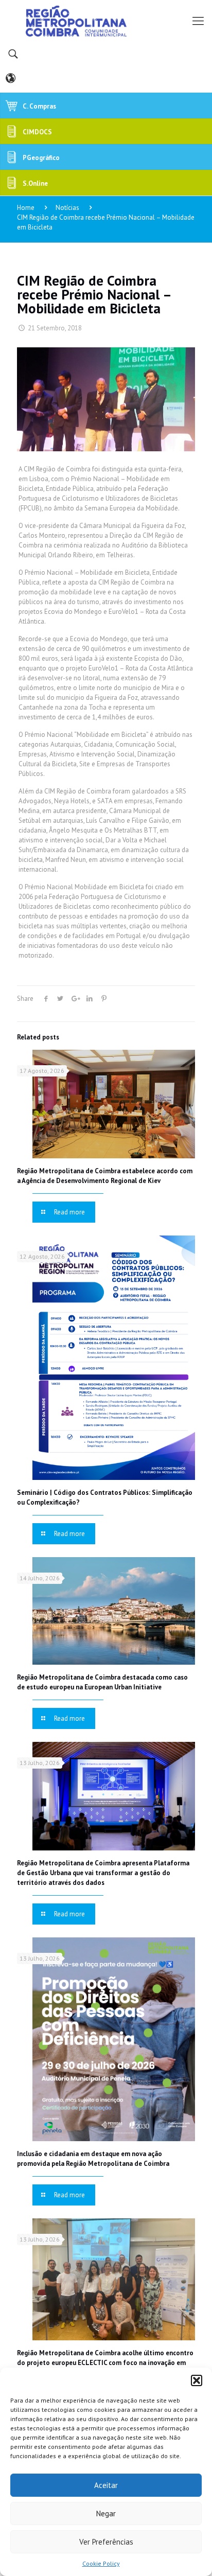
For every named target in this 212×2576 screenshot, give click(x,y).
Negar (106, 2513)
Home (26, 208)
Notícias (67, 208)
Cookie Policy (101, 2563)
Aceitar (106, 2485)
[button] (197, 2380)
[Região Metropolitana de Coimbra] (106, 21)
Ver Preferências (106, 2542)
